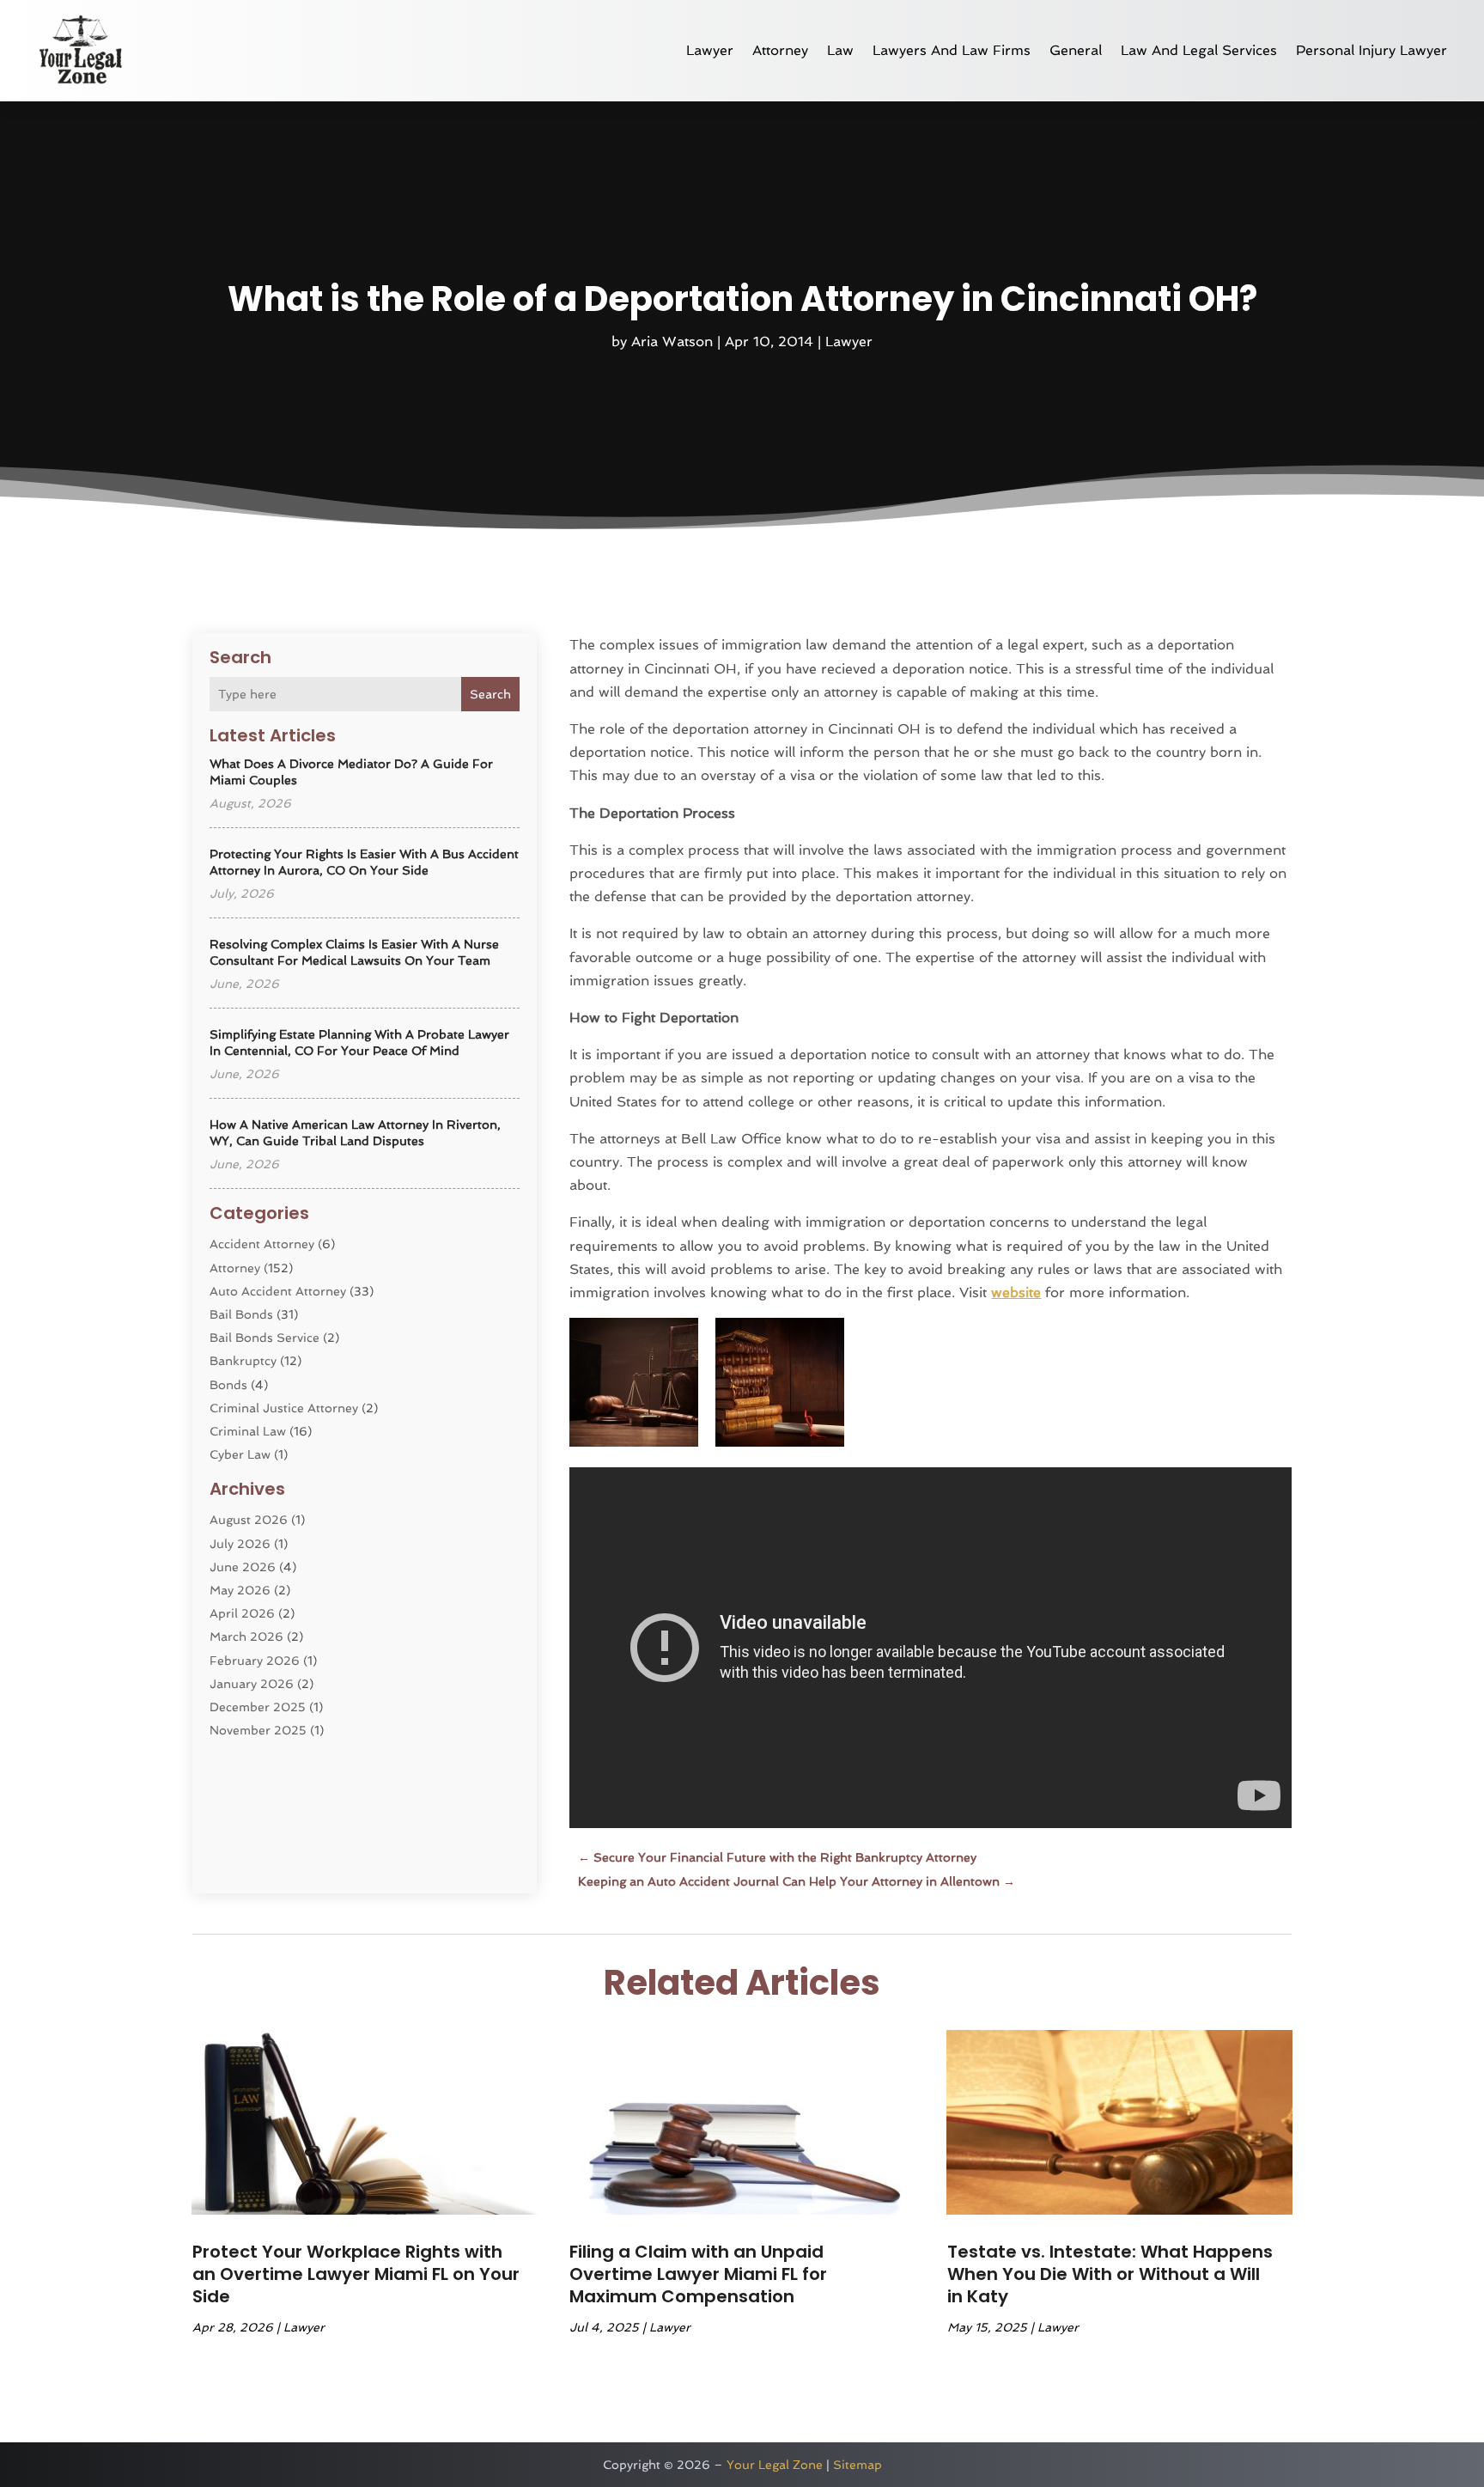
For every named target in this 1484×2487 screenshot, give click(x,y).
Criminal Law (248, 1431)
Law (840, 50)
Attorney (780, 50)
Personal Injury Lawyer (1371, 50)
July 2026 (240, 1544)
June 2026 (243, 1567)
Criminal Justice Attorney (284, 1408)
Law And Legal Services (1199, 50)
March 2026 (246, 1637)
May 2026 (240, 1590)
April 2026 (242, 1613)
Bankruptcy (243, 1361)
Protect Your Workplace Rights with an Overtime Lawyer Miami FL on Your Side (356, 2274)
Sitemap (858, 2465)
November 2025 (258, 1730)
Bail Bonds (241, 1314)
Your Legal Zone (775, 2465)
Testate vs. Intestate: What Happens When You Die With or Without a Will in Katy (1110, 2274)
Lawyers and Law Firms (952, 50)
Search (490, 694)
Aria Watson (672, 341)
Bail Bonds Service (265, 1338)
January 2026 (252, 1684)
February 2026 (255, 1661)
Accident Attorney (262, 1244)
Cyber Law (240, 1454)
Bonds (228, 1385)
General (1076, 50)
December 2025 (258, 1707)
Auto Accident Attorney (278, 1291)
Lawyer (710, 50)
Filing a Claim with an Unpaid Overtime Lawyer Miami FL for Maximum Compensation (698, 2274)
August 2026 (249, 1520)
